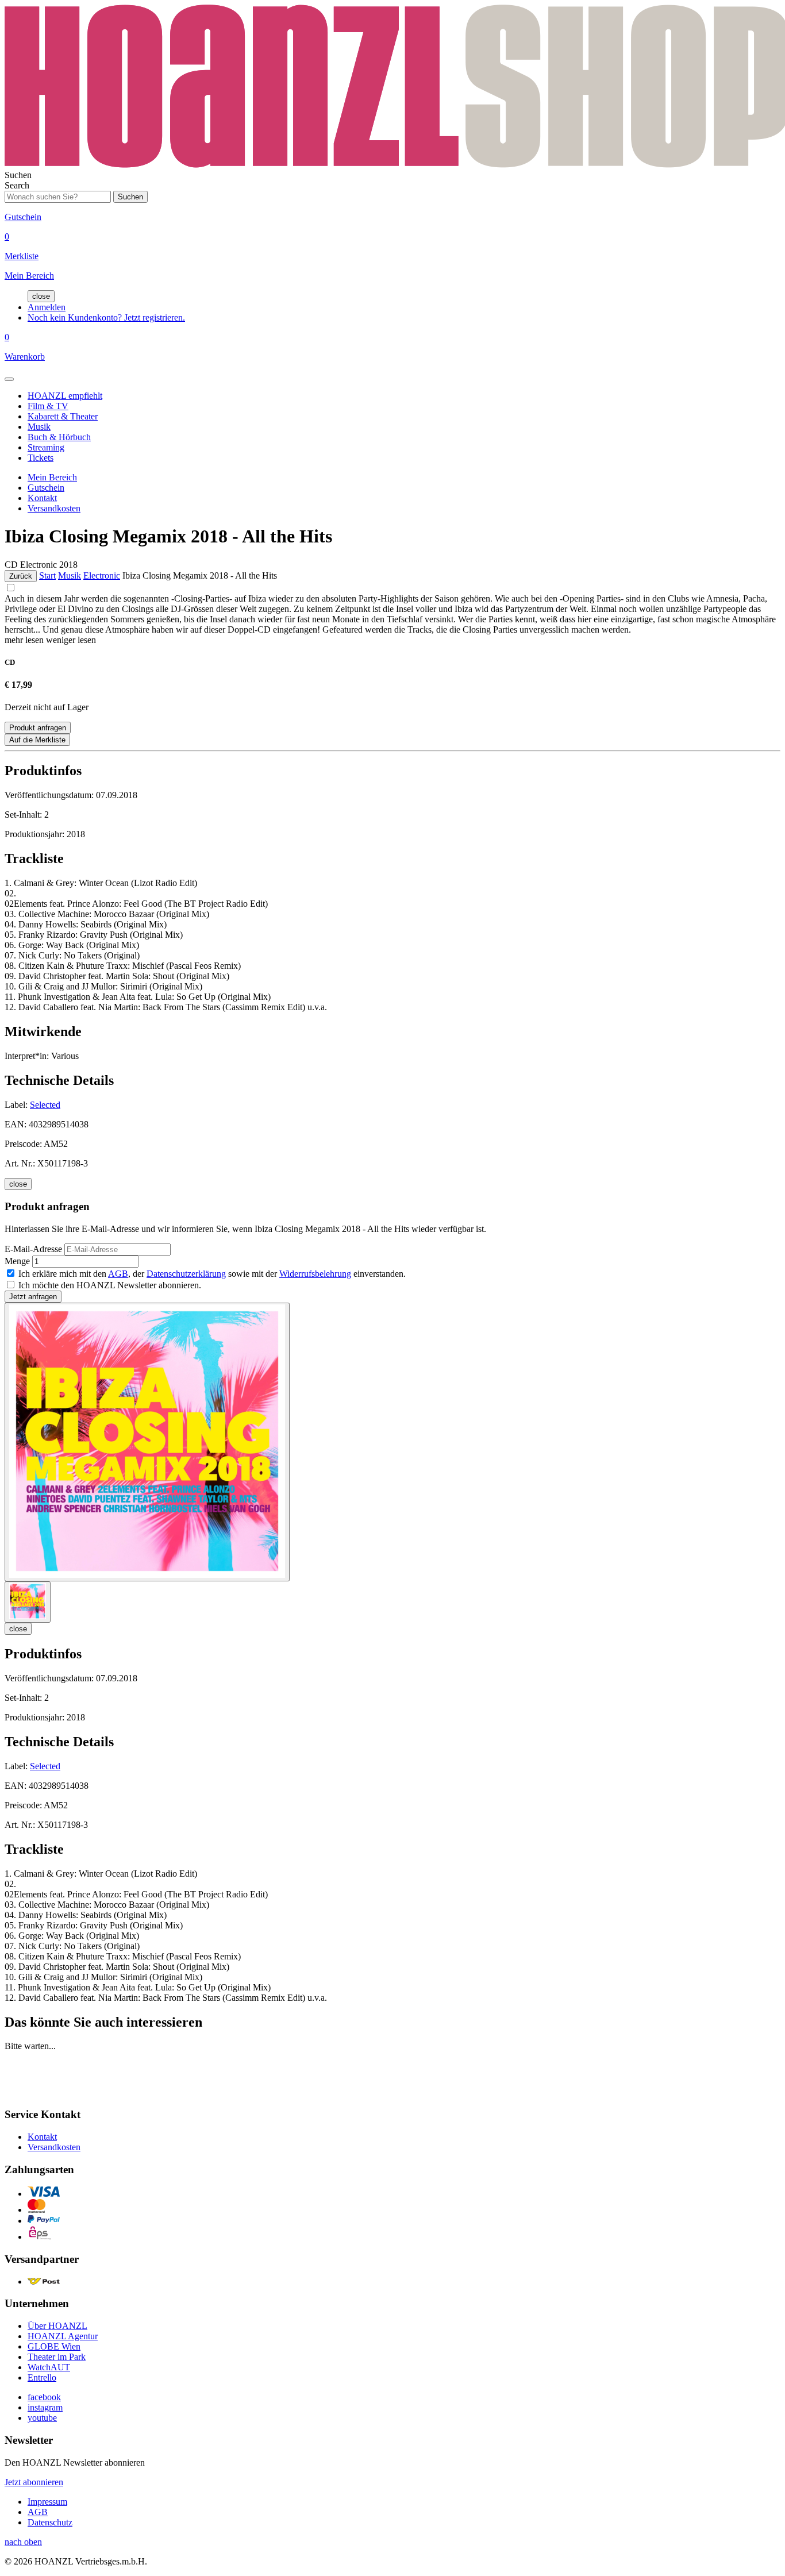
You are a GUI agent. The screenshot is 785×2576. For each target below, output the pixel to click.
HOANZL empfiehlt (65, 396)
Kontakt (42, 498)
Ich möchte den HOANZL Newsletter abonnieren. (110, 1285)
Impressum (47, 2502)
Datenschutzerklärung (186, 1274)
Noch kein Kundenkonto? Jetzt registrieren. (106, 317)
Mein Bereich (52, 477)
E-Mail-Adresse (33, 1249)
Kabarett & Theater (63, 416)
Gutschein (46, 488)
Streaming (46, 447)
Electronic (102, 575)
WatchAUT (49, 2367)
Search (17, 185)
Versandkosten (54, 508)
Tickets (41, 458)
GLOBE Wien (54, 2346)
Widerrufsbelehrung (315, 1274)
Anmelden (47, 307)
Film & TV (48, 406)
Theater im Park (57, 2357)
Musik (39, 427)
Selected (45, 1105)
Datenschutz (50, 2522)
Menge (17, 1261)
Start (47, 575)
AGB (118, 1274)
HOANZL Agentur (63, 2336)
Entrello (42, 2377)
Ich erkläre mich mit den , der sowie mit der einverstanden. (212, 1274)
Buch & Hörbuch (59, 437)
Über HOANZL (57, 2326)
